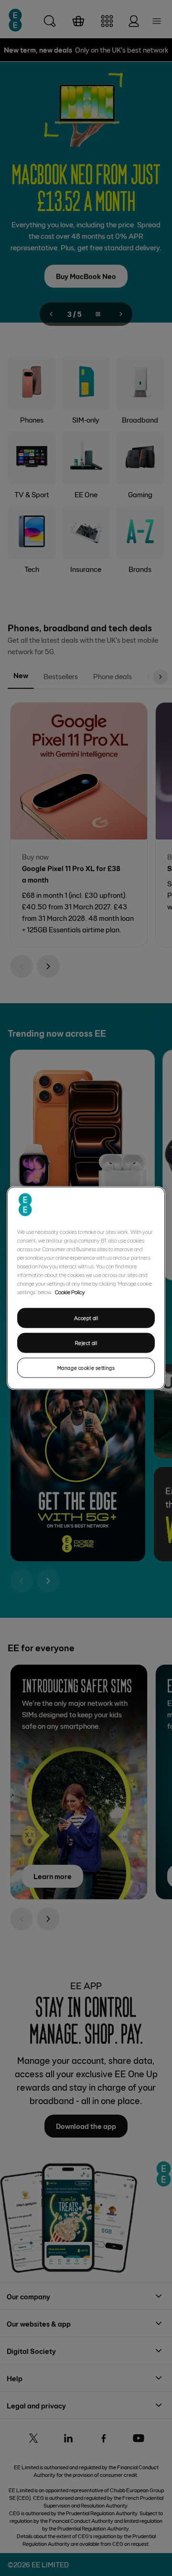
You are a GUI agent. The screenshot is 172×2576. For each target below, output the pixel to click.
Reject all (86, 1343)
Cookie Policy (70, 1292)
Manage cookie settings (86, 1367)
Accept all (86, 1318)
